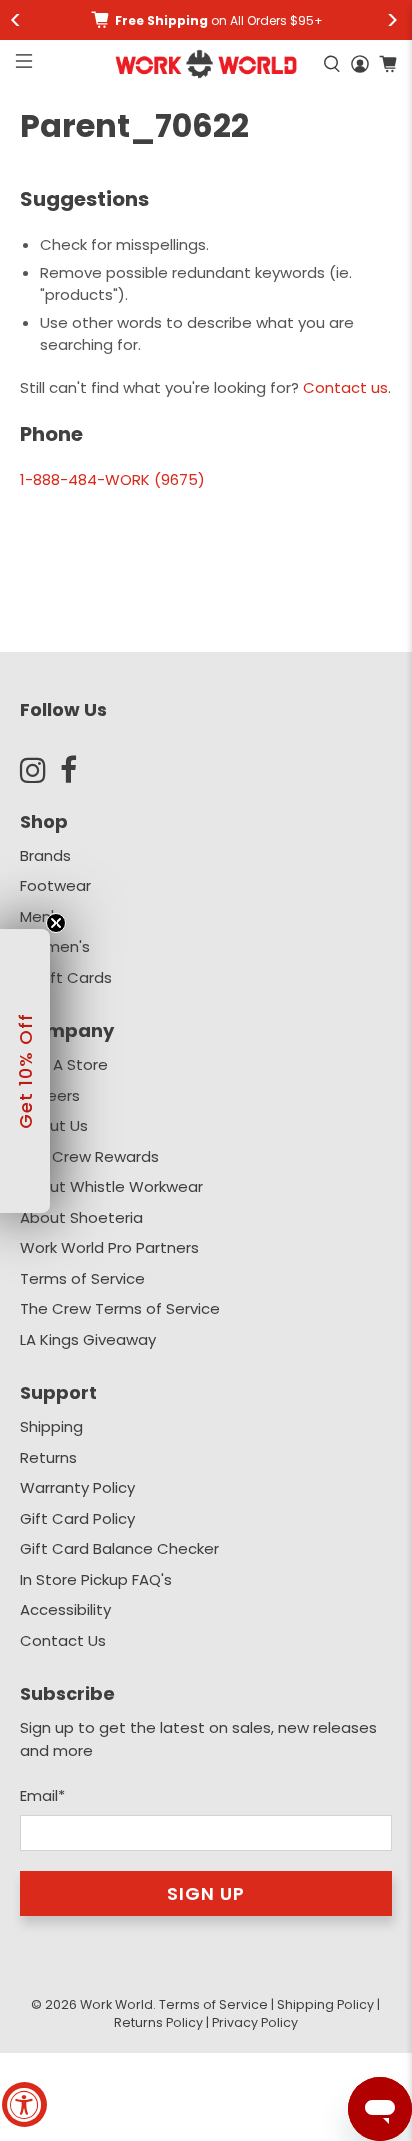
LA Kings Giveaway (88, 1339)
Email (42, 1795)
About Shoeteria (81, 1217)
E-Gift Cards (66, 977)
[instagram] (40, 770)
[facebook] (80, 770)
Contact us (345, 387)
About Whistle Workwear (111, 1186)
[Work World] (206, 64)
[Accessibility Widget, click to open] (24, 2104)
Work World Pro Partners (109, 1247)
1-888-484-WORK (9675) (112, 479)
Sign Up (206, 1893)
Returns (48, 1457)
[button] (25, 1071)
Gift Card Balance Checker (119, 1548)
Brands (45, 855)
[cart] (388, 64)
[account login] (360, 64)
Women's (55, 946)
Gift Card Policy (77, 1518)
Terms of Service (82, 1278)
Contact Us (63, 1640)
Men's (41, 916)
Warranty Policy (77, 1487)
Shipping (51, 1426)
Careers (50, 1095)
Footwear (55, 885)
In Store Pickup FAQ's (96, 1579)
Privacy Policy (255, 2022)
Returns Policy (158, 2022)
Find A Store (64, 1064)
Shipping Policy (325, 2004)
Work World (116, 2004)
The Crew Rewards (89, 1156)
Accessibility (65, 1609)
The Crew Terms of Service (120, 1308)
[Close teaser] (56, 923)
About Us (54, 1125)
